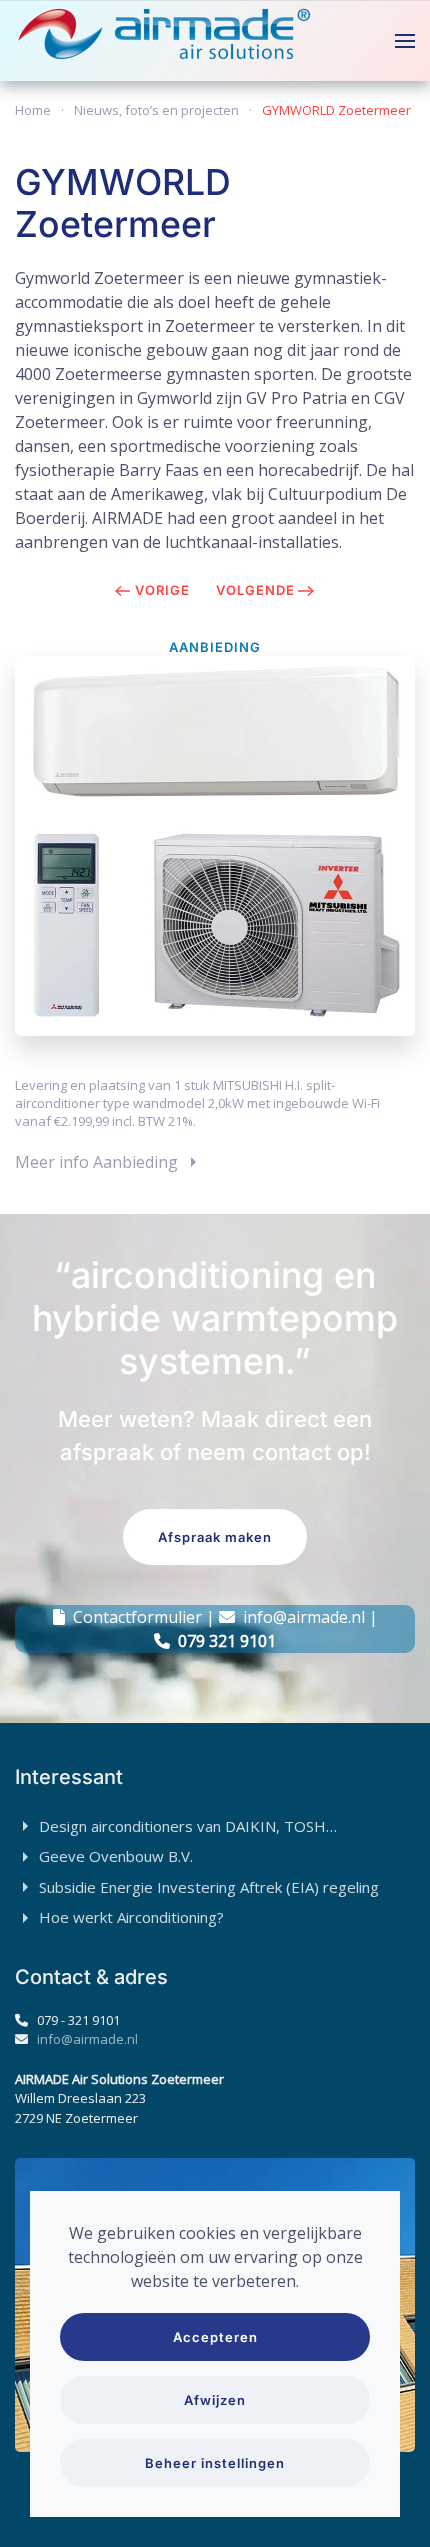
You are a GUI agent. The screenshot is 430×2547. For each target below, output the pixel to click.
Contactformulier (137, 1617)
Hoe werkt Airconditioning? (131, 1917)
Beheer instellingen (215, 2463)
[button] (405, 41)
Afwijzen (215, 2400)
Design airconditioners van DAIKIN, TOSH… (188, 1826)
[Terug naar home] (165, 41)
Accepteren (215, 2337)
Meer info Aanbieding (96, 1162)
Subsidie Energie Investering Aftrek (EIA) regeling (209, 1887)
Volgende (255, 590)
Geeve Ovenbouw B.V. (116, 1856)
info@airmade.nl (304, 1617)
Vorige (162, 590)
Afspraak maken (215, 1537)
